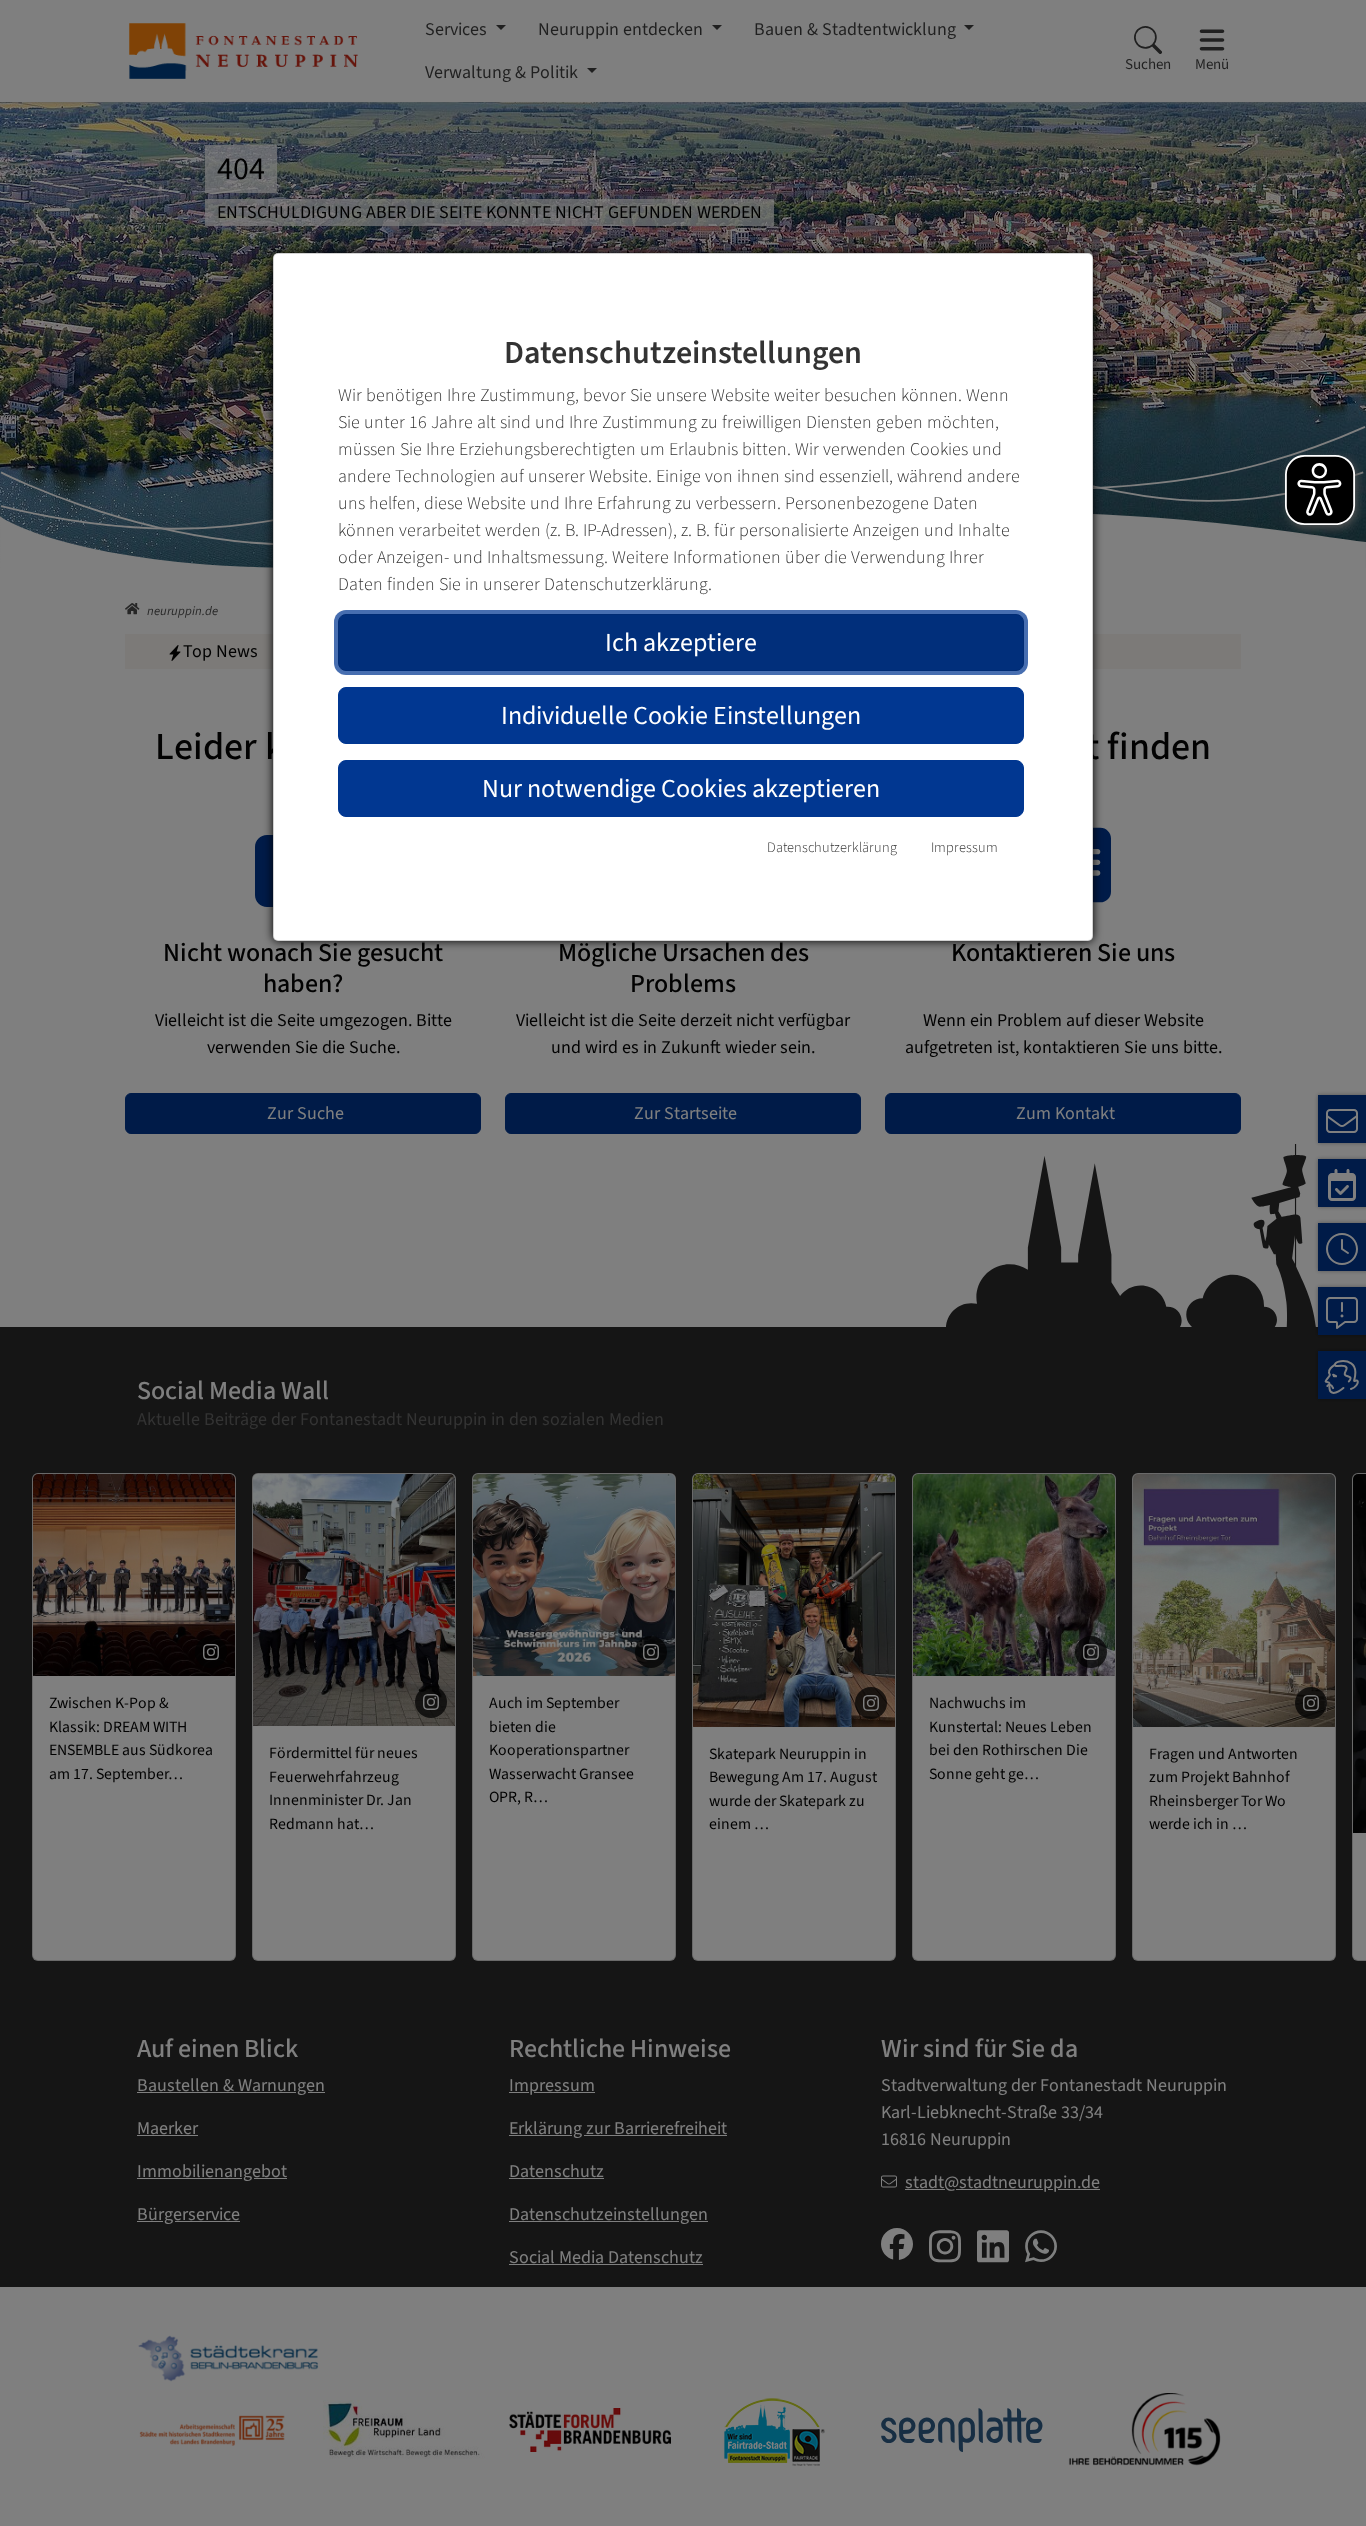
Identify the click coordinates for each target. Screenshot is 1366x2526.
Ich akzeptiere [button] (681, 642)
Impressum (964, 847)
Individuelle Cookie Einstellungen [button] (681, 715)
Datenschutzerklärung (832, 847)
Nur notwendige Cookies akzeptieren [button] (681, 788)
